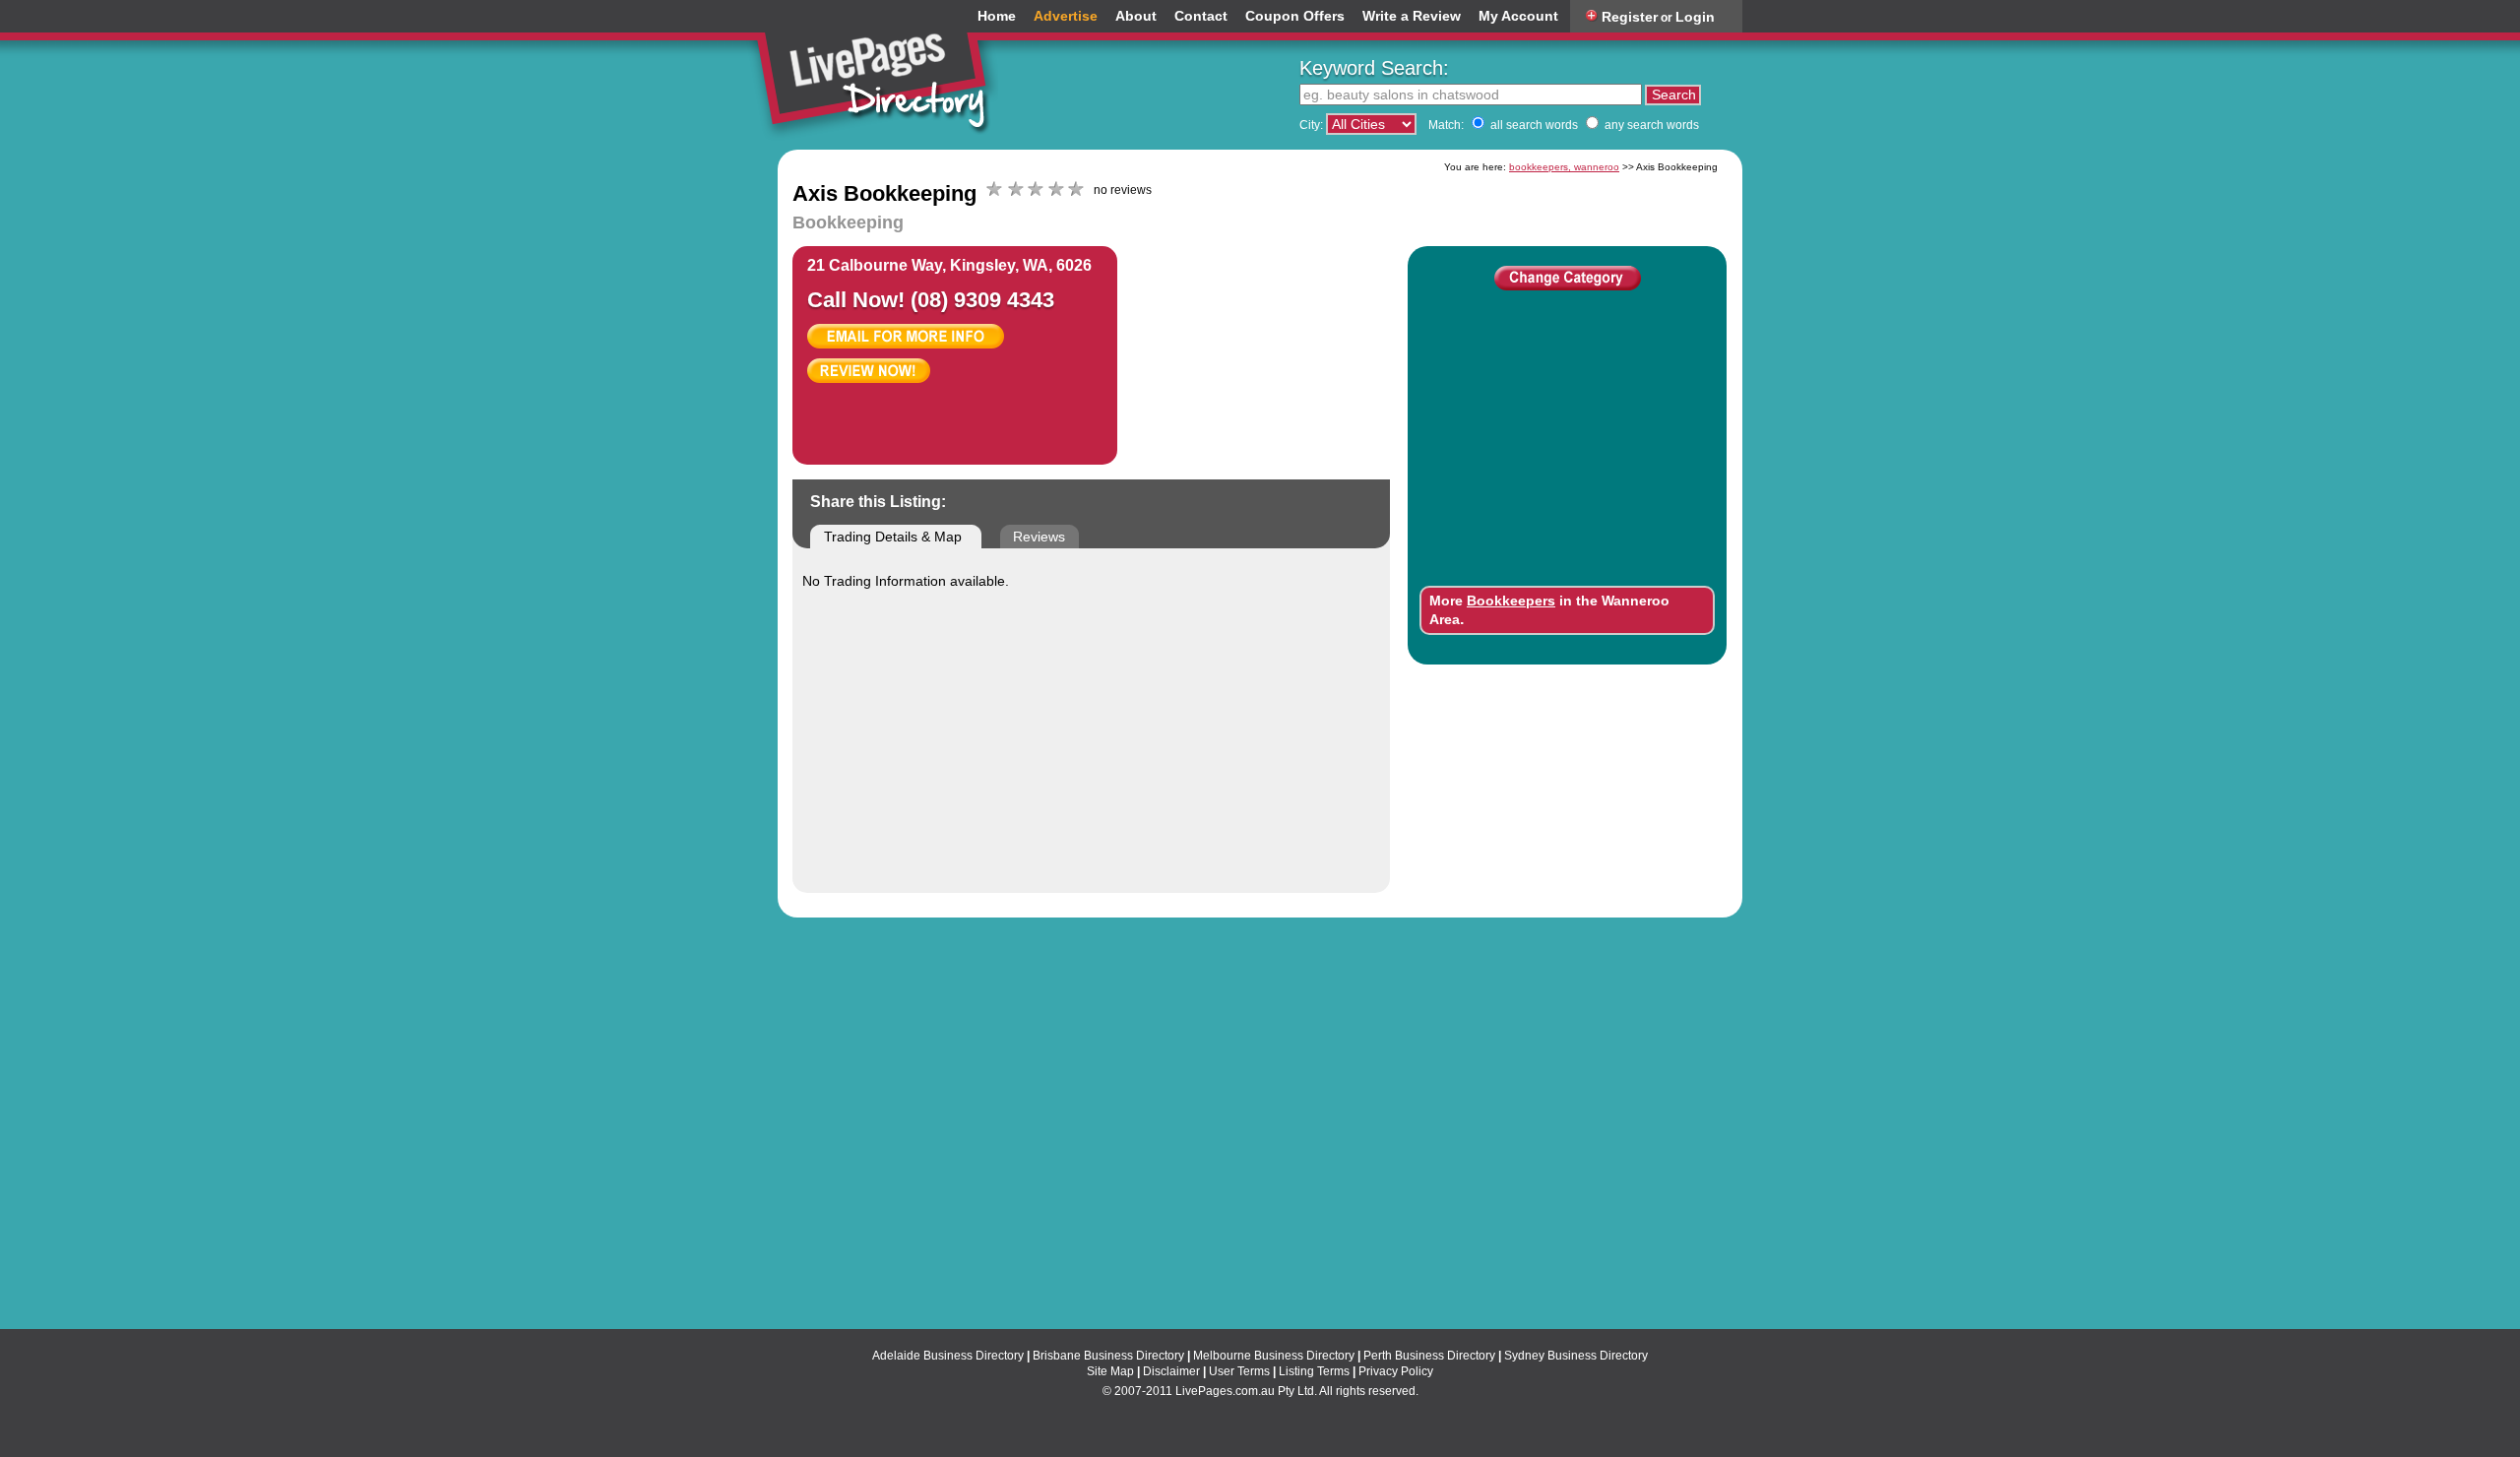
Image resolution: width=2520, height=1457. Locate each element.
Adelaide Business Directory (948, 1356)
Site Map (1110, 1371)
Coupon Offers (1295, 16)
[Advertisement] (1291, 345)
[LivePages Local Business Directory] (880, 73)
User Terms (1239, 1371)
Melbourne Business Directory (1274, 1356)
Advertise (1066, 16)
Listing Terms (1314, 1371)
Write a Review (1412, 16)
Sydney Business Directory (1576, 1356)
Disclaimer (1171, 1371)
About (1136, 16)
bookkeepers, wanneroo (1564, 167)
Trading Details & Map (893, 537)
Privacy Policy (1396, 1371)
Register (1630, 17)
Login (1695, 17)
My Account (1518, 16)
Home (997, 16)
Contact (1201, 16)
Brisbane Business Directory (1108, 1356)
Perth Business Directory (1429, 1356)
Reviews (1039, 537)
